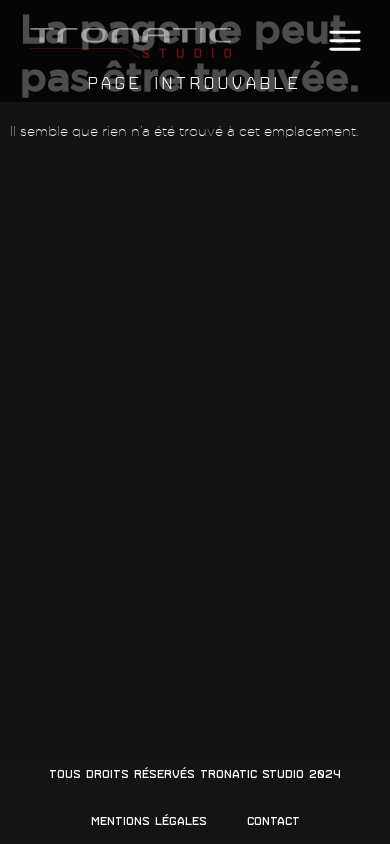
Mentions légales (149, 821)
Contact (273, 821)
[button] (344, 41)
